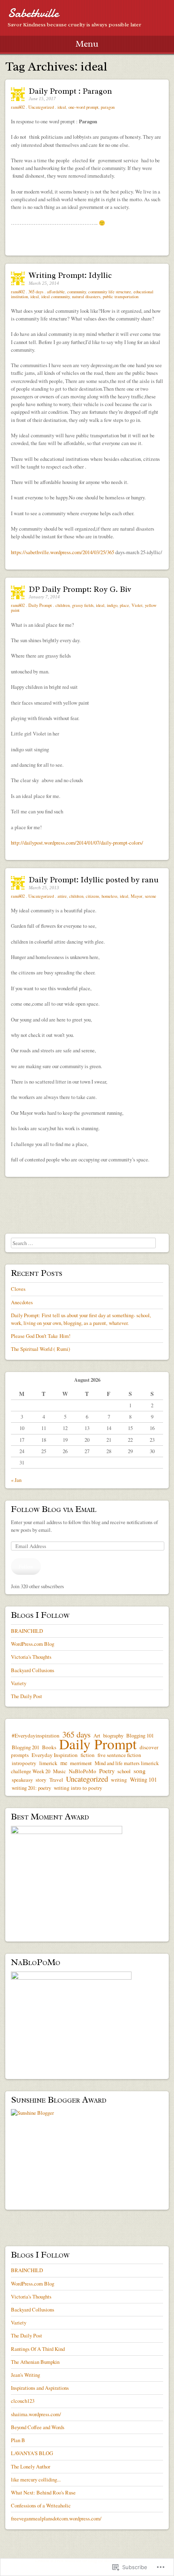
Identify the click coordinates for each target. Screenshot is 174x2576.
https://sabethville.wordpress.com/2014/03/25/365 (63, 552)
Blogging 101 (140, 1735)
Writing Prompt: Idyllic (70, 275)
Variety (19, 1683)
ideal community (55, 297)
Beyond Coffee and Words (38, 2427)
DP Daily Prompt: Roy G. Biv (80, 589)
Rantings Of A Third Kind (38, 2349)
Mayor (137, 896)
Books (49, 1747)
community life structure (110, 292)
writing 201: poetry (31, 1788)
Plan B (18, 2440)
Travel (56, 1780)
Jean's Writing (25, 2375)
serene (151, 896)
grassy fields (83, 605)
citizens (92, 896)
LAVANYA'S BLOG (32, 2453)
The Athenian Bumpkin (35, 2362)
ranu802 (18, 107)
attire (62, 896)
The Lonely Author (31, 2466)
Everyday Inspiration (55, 1755)
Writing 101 (143, 1779)
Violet (137, 605)
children (63, 605)
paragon (108, 107)
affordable (56, 292)
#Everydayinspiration (36, 1735)
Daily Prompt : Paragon (70, 91)
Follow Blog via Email (54, 1509)
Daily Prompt (40, 605)
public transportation (121, 297)
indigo (112, 605)
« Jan (16, 1480)
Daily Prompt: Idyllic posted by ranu (94, 880)
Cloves (18, 1289)
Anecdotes (22, 1302)
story (41, 1780)
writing (119, 1780)
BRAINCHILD (27, 1631)
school (124, 1771)
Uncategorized (41, 107)
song (140, 1771)
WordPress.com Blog (33, 1644)
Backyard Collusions (33, 1670)
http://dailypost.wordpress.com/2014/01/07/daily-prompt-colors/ (77, 843)
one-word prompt (83, 107)
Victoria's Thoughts (31, 1657)
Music (59, 1771)
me (64, 1763)
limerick (48, 1763)
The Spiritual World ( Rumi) (40, 1349)
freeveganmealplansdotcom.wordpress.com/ (56, 2518)
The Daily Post (27, 1696)
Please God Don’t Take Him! (41, 1336)
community (76, 292)
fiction (88, 1755)
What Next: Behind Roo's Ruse (43, 2492)
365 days (36, 292)
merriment (81, 1763)
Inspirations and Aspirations (40, 2388)
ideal (62, 107)
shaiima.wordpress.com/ (36, 2414)
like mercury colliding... (36, 2479)
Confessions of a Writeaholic (41, 2505)
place (124, 605)
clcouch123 (23, 2401)
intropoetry (24, 1763)
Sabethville (33, 13)
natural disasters (86, 297)
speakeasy (22, 1780)
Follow (26, 1566)
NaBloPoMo (83, 1771)
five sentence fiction (119, 1755)
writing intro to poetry (78, 1788)
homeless (109, 896)
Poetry (107, 1771)
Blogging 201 (25, 1747)
